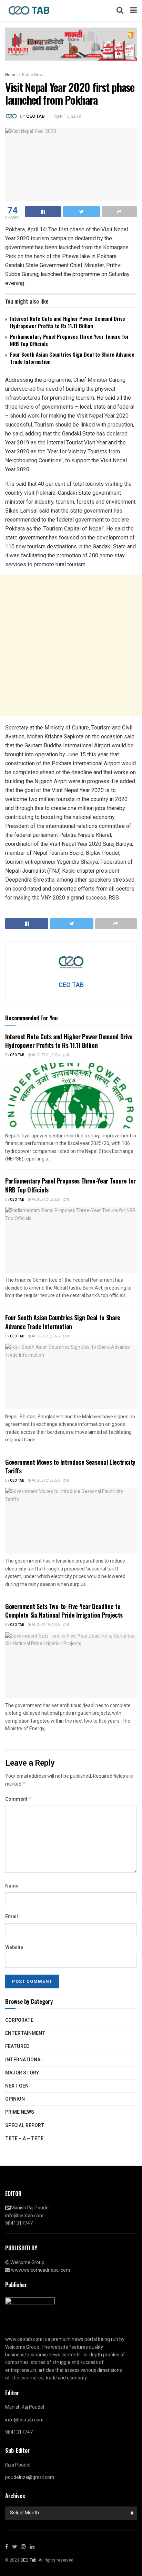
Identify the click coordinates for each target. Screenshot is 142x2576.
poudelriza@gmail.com (30, 2477)
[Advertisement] (71, 645)
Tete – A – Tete (24, 2139)
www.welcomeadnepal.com (40, 2270)
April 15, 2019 (68, 116)
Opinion (15, 2099)
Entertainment (25, 2033)
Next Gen (17, 2086)
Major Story (22, 2073)
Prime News (33, 75)
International (24, 2060)
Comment (18, 1799)
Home (11, 75)
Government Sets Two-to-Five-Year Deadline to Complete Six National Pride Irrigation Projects (64, 1611)
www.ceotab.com (24, 2339)
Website (14, 1948)
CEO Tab (17, 1055)
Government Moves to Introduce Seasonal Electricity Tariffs (70, 1466)
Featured (17, 2046)
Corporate (19, 2020)
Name (12, 1886)
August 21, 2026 (45, 1055)
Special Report (25, 2126)
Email (12, 1917)
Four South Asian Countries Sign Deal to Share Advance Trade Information (72, 358)
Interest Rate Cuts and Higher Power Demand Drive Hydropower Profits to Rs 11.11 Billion (68, 322)
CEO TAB (35, 116)
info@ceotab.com (24, 2216)
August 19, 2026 (45, 1625)
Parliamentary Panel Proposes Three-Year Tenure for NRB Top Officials (69, 340)
